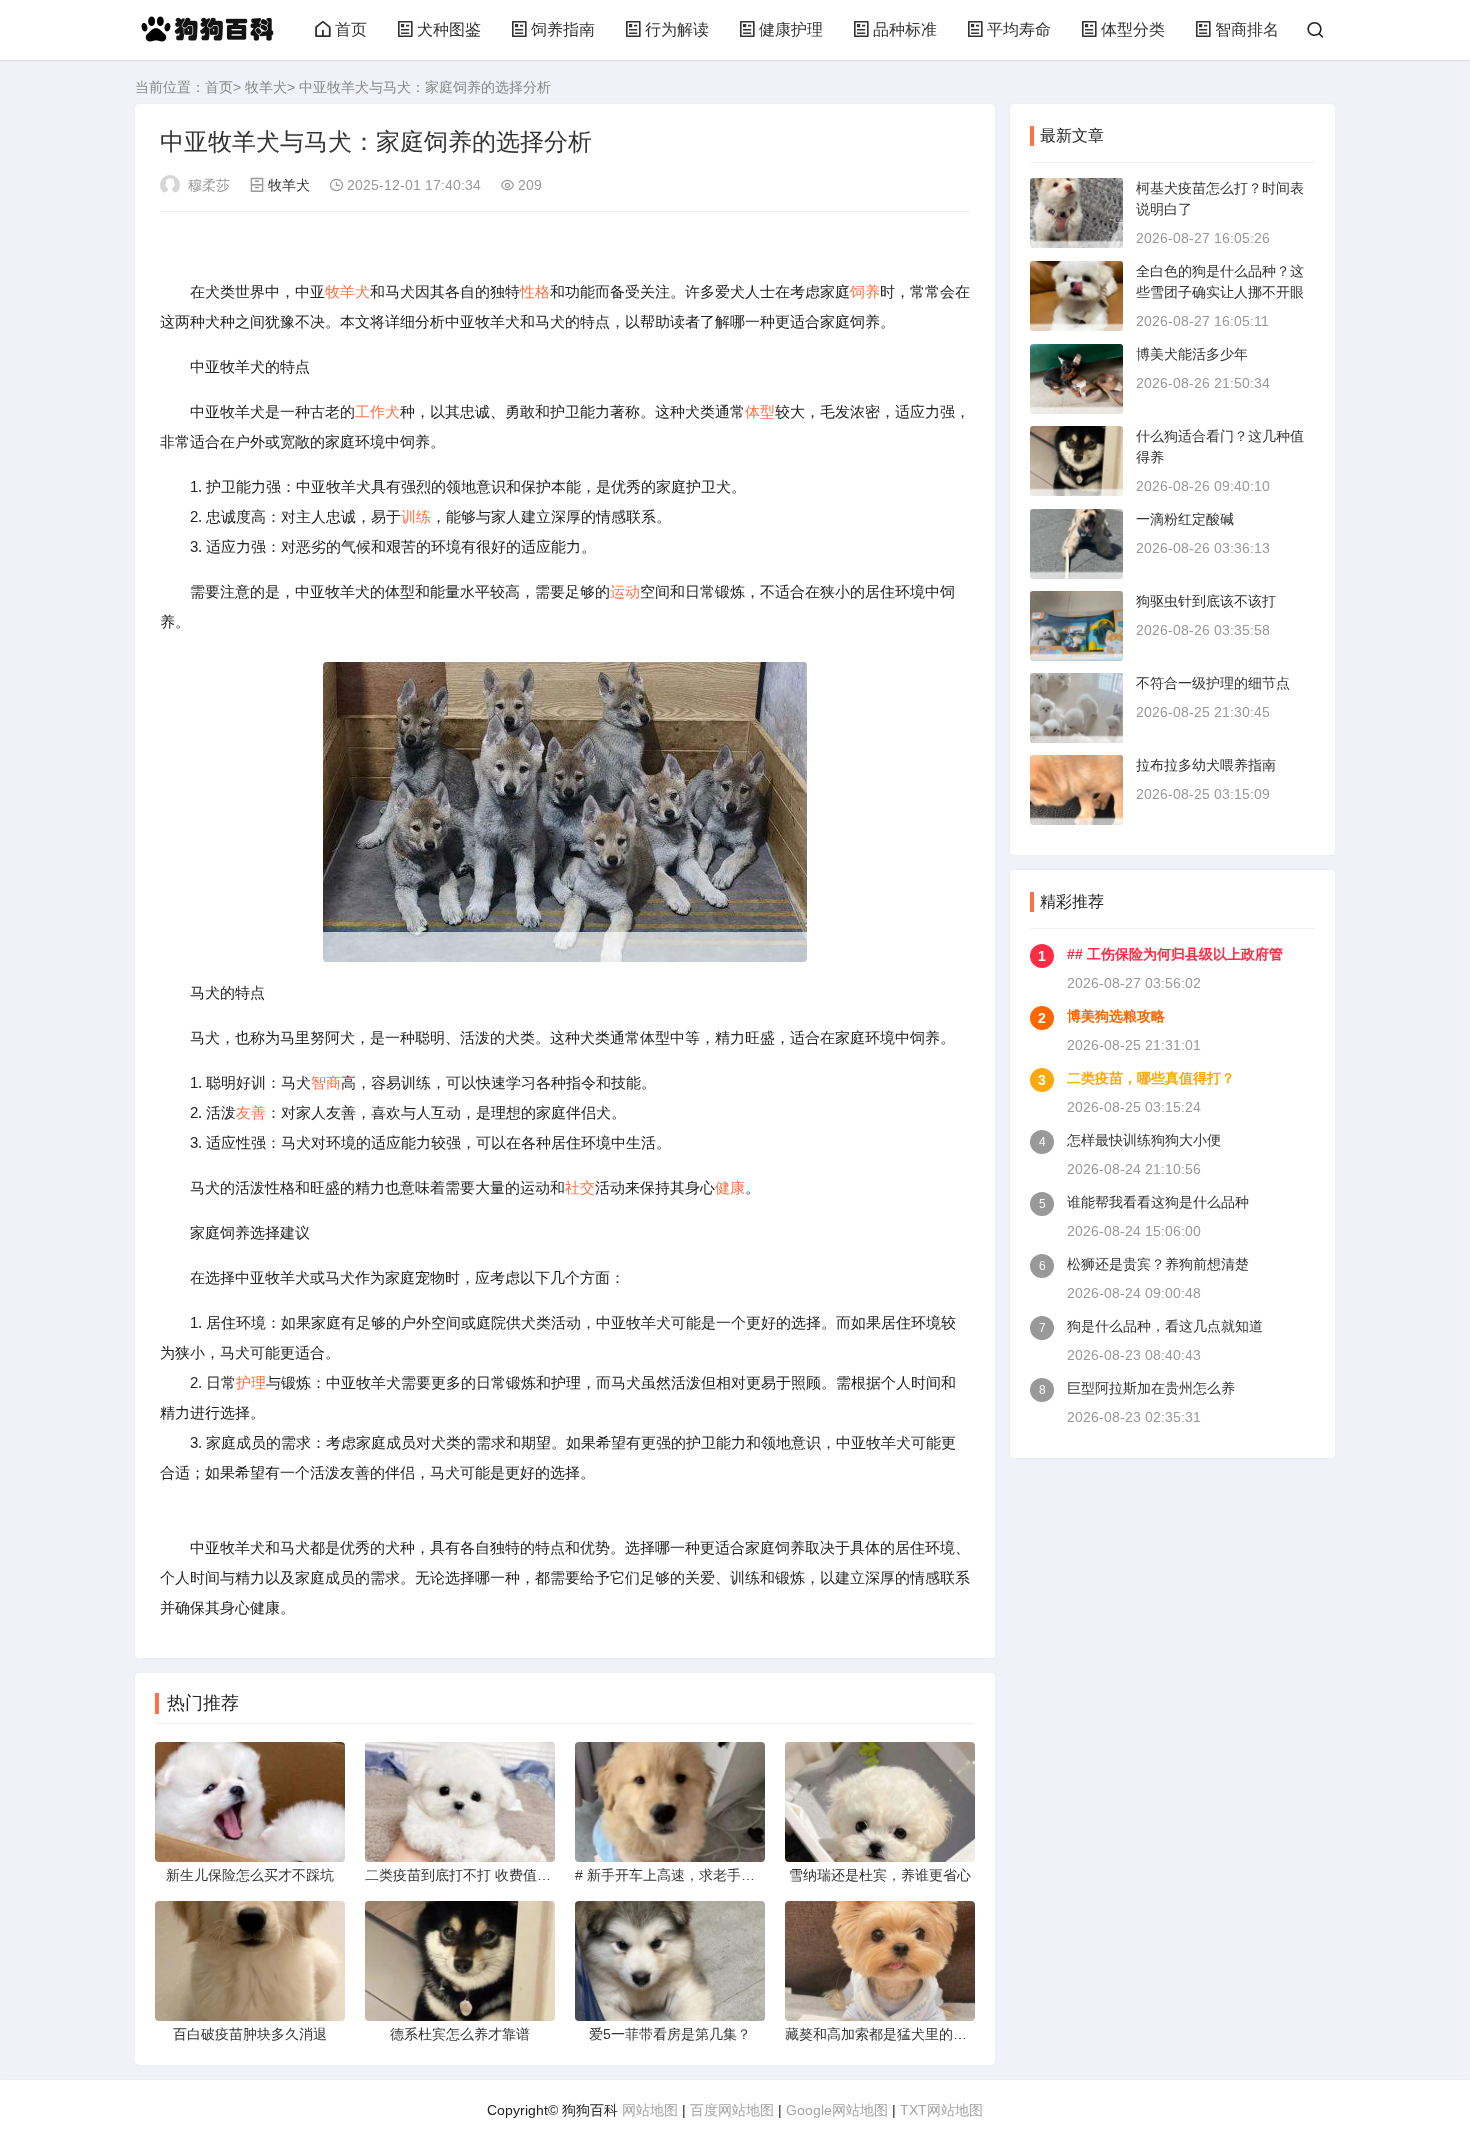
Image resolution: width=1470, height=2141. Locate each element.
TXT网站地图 (941, 2110)
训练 (416, 516)
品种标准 (905, 29)
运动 (625, 591)
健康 (730, 1187)
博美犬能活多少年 (1192, 354)
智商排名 (1247, 29)
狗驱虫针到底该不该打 (1206, 601)
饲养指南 (563, 29)
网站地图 (650, 2110)
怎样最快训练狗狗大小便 (1144, 1140)
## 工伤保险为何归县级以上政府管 (1175, 954)
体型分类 (1133, 29)
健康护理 (791, 29)
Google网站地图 (837, 2110)
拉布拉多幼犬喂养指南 (1206, 765)
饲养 (865, 291)
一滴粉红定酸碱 (1185, 519)
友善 (251, 1112)
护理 (251, 1382)
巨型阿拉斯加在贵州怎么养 (1151, 1388)
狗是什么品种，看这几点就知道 (1165, 1326)
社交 (580, 1187)
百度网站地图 (732, 2110)
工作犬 (377, 411)
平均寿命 (1019, 29)
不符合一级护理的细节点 (1213, 683)
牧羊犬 (266, 87)
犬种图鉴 (449, 29)
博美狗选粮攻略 (1116, 1016)
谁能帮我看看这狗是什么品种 (1158, 1202)
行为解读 (677, 29)
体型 (760, 411)
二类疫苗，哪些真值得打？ (1151, 1078)
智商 (326, 1082)
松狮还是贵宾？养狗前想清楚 (1158, 1264)
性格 (535, 291)
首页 (351, 29)
